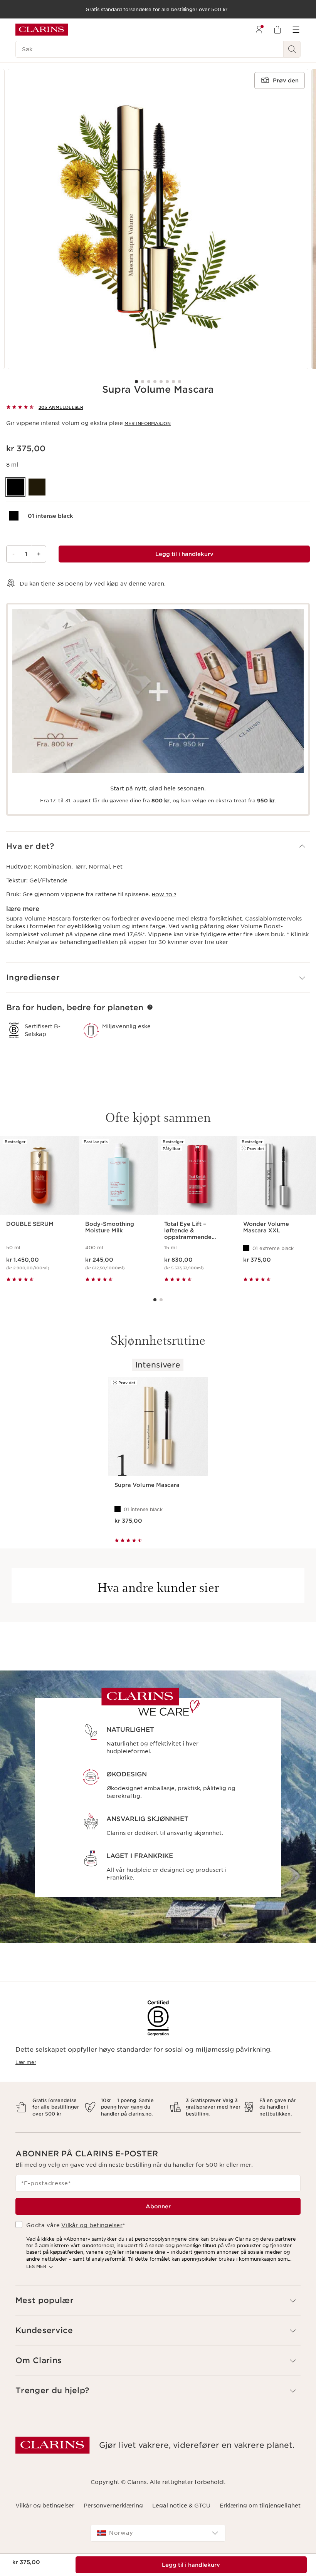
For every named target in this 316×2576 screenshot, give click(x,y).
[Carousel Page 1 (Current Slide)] (136, 382)
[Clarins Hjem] (42, 30)
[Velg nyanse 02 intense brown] (37, 487)
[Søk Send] (292, 49)
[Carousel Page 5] (161, 382)
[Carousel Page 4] (155, 382)
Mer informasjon (148, 423)
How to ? (164, 895)
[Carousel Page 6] (167, 382)
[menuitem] (259, 30)
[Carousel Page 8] (180, 382)
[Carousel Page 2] (143, 382)
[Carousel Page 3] (149, 382)
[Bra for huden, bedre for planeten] (150, 1007)
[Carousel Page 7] (173, 382)
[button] (158, 846)
